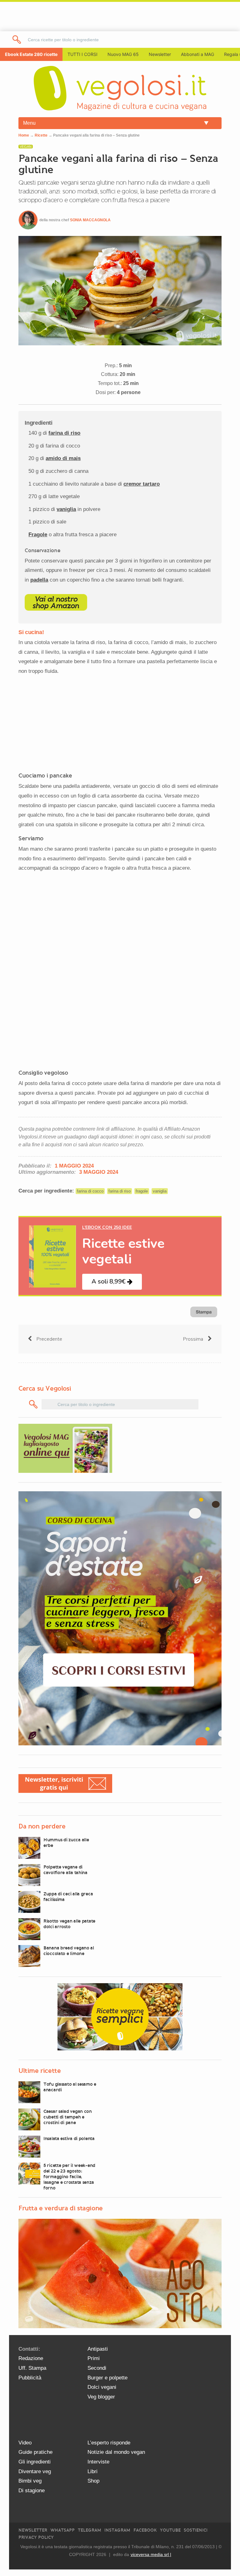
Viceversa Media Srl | (151, 2554)
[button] (112, 1282)
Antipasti (98, 2349)
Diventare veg (35, 2471)
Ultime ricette (40, 2071)
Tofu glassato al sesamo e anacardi (70, 2087)
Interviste (98, 2462)
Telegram (90, 2530)
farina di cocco (90, 1191)
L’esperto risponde (109, 2443)
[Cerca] (34, 1404)
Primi (94, 2358)
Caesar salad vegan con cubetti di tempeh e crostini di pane (68, 2117)
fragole (142, 1191)
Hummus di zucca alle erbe (66, 1843)
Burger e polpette (107, 2378)
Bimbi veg (30, 2481)
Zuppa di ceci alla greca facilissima (68, 1897)
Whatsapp (62, 2530)
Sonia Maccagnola (90, 220)
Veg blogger (101, 2397)
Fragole (38, 535)
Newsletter (33, 2530)
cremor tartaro (142, 484)
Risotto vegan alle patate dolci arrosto (69, 1924)
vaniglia (66, 509)
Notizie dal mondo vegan (116, 2452)
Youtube (170, 2530)
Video (25, 2443)
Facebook (145, 2530)
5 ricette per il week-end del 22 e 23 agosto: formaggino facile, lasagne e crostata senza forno (69, 2177)
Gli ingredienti (35, 2462)
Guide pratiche (35, 2452)
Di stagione (32, 2491)
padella (39, 580)
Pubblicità (30, 2378)
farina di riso (64, 433)
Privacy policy (36, 2537)
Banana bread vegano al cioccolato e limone (69, 1951)
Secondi (97, 2368)
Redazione (31, 2358)
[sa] (17, 40)
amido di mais (63, 458)
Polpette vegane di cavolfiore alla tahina (65, 1870)
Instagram (117, 2530)
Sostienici (196, 2530)
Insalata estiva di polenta (69, 2138)
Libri (92, 2471)
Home (24, 135)
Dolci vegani (102, 2387)
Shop (93, 2481)
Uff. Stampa (32, 2368)
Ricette (41, 135)
